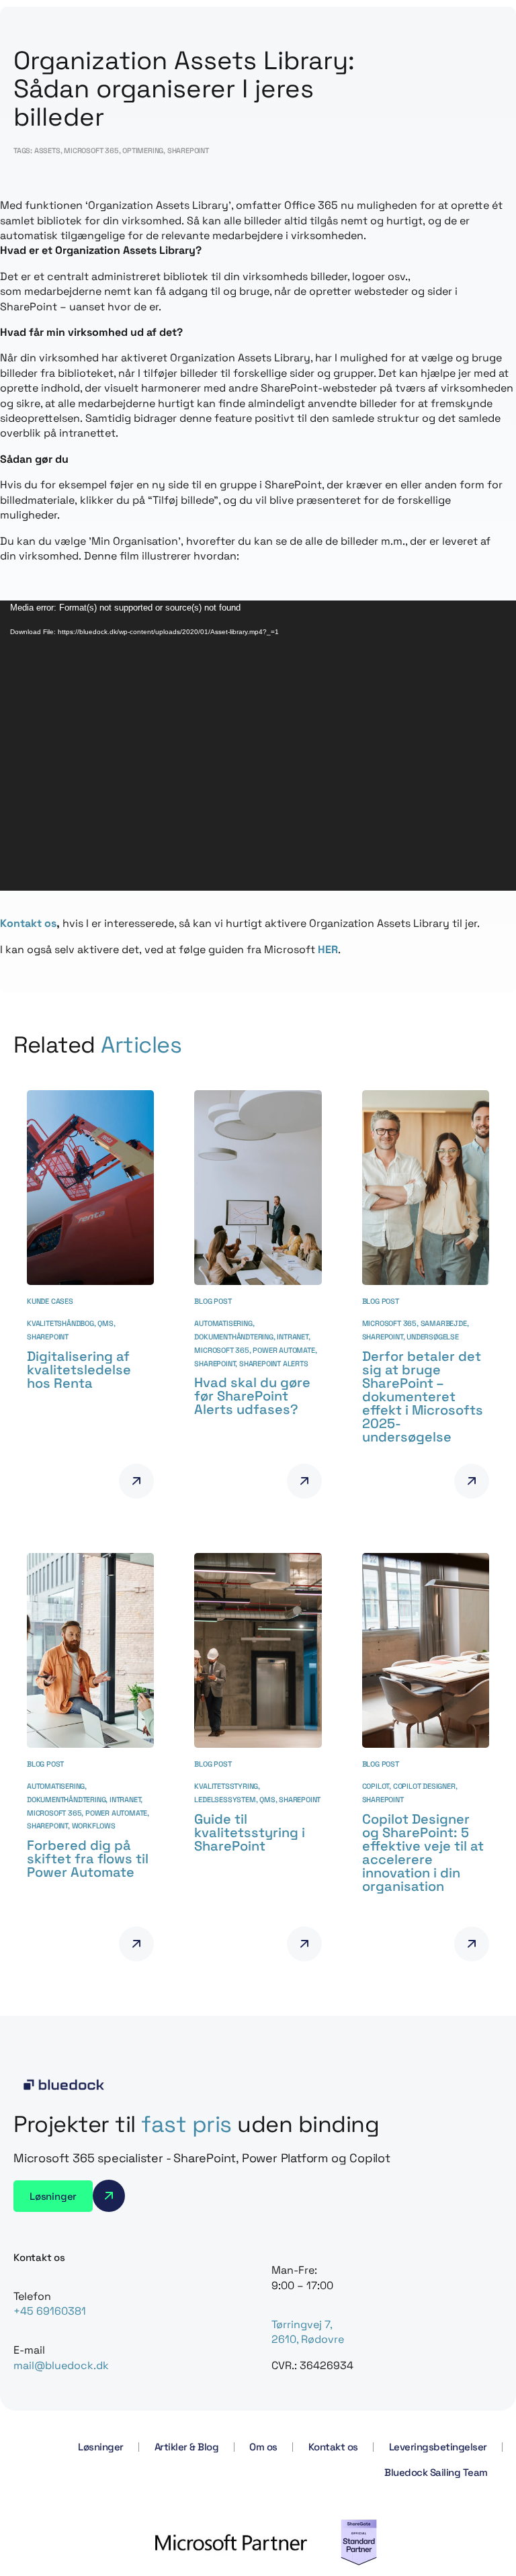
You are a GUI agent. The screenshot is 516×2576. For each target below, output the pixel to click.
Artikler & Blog (187, 2447)
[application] (258, 746)
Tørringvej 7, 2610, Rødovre (308, 2332)
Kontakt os (28, 923)
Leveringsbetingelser (438, 2447)
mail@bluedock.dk (61, 2365)
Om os (263, 2447)
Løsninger (101, 2447)
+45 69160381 (50, 2311)
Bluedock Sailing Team (436, 2472)
